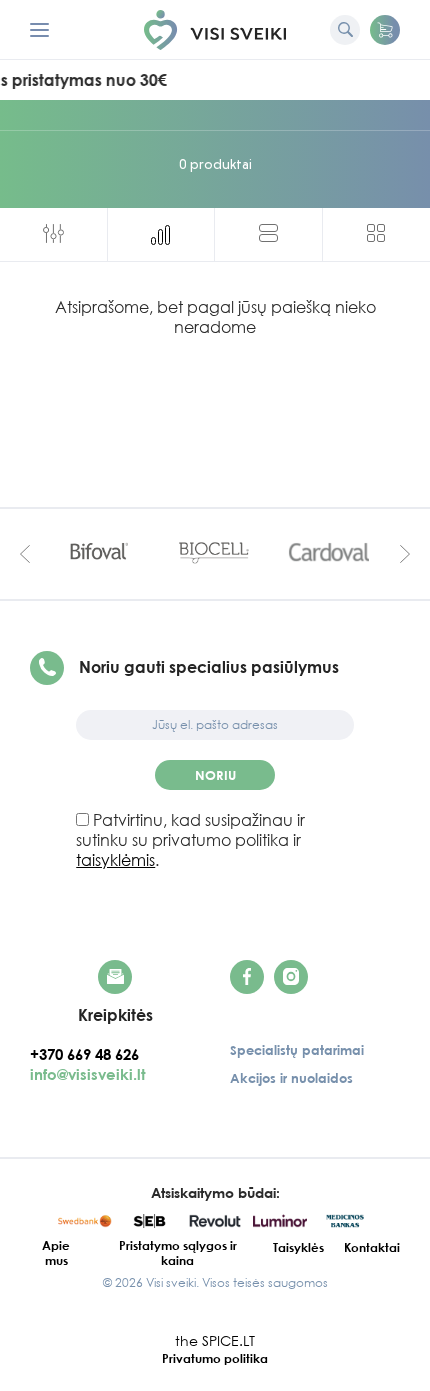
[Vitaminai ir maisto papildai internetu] (215, 30)
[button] (385, 30)
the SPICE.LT (215, 1340)
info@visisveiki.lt (88, 1074)
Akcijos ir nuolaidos (291, 1078)
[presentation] (25, 553)
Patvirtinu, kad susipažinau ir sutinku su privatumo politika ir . (190, 840)
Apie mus (56, 1253)
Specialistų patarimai (297, 1050)
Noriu (215, 775)
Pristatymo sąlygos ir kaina (178, 1253)
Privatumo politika (215, 1358)
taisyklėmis (115, 860)
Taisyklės (298, 1247)
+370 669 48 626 (90, 1054)
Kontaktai (372, 1247)
